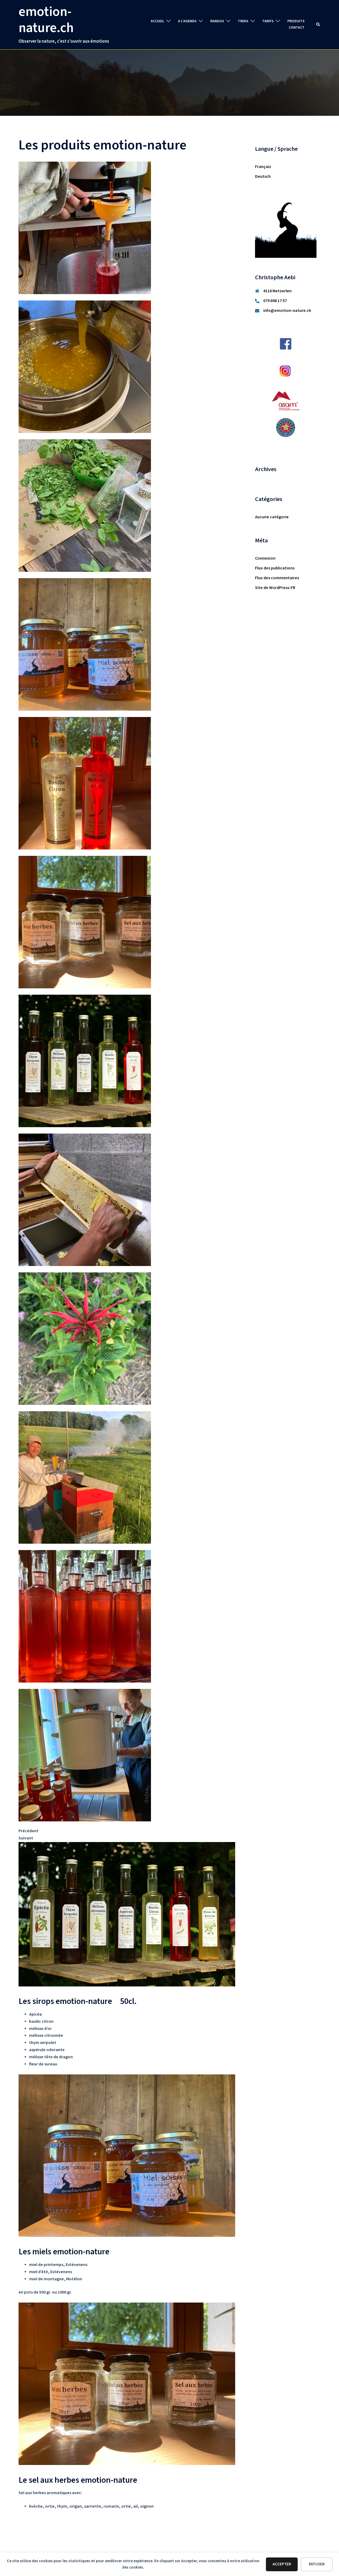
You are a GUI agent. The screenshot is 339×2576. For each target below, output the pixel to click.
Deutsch (263, 177)
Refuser (317, 2564)
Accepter (282, 2564)
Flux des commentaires (277, 578)
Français (263, 167)
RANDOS (217, 21)
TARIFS (268, 21)
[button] (318, 25)
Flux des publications (275, 568)
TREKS (243, 21)
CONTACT (297, 28)
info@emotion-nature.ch (287, 311)
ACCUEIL (157, 21)
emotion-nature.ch (46, 20)
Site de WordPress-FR (275, 588)
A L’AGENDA (187, 21)
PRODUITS (296, 21)
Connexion (265, 558)
